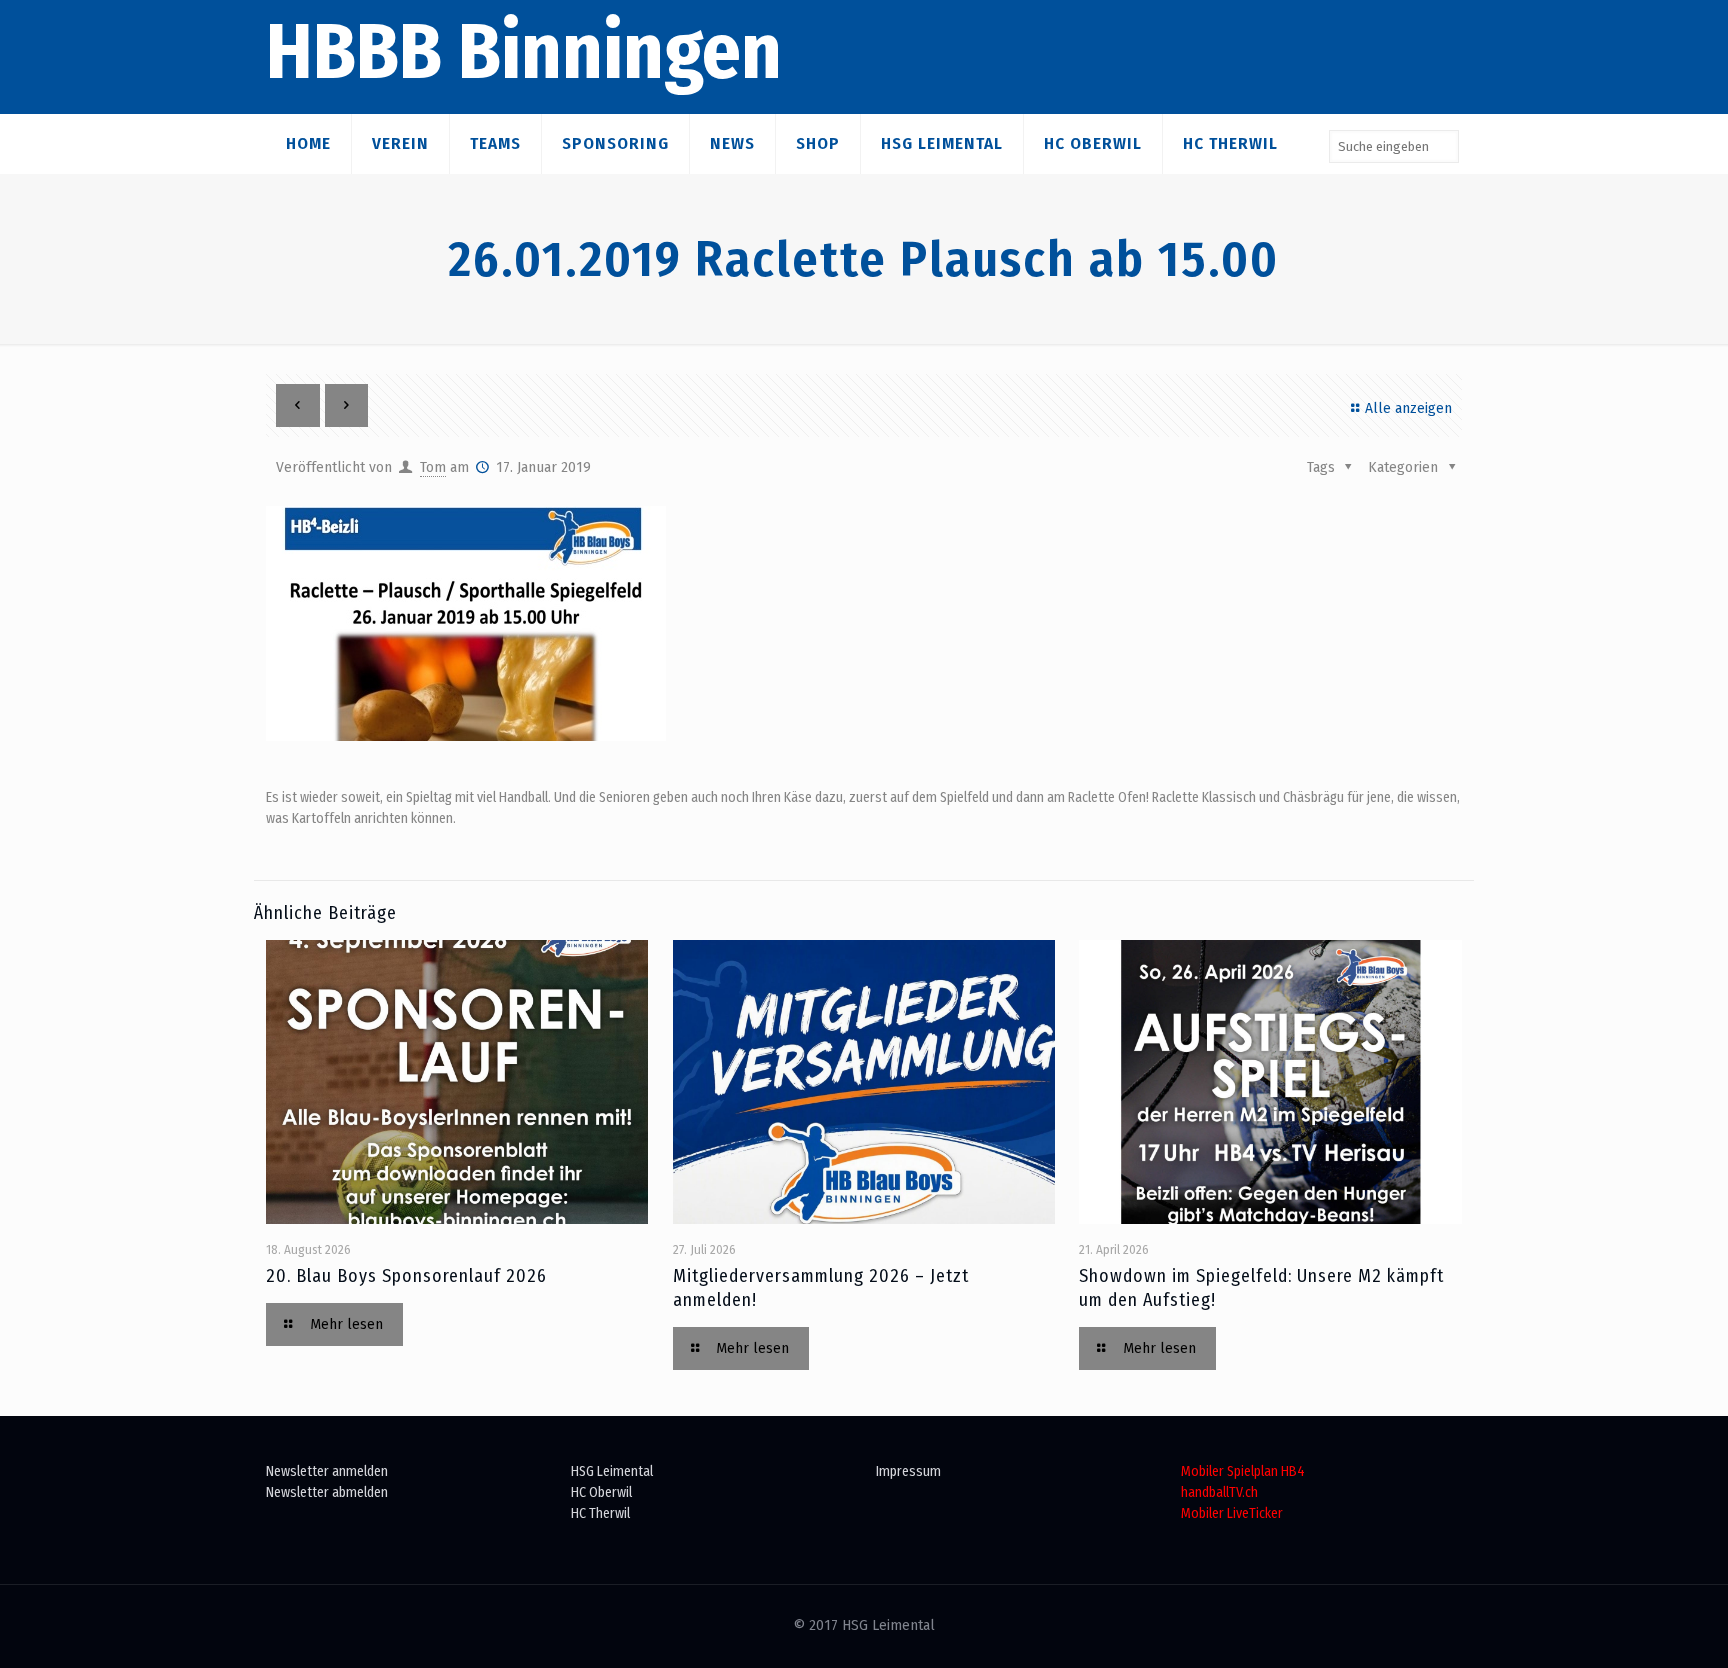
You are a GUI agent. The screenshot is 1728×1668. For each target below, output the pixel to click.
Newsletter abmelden (327, 1492)
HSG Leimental (612, 1471)
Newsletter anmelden (327, 1471)
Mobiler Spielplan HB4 (1243, 1471)
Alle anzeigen (1408, 408)
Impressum (908, 1471)
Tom (433, 467)
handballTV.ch (1219, 1492)
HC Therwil (600, 1513)
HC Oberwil (601, 1492)
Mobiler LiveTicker (1232, 1513)
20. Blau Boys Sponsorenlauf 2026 (406, 1276)
